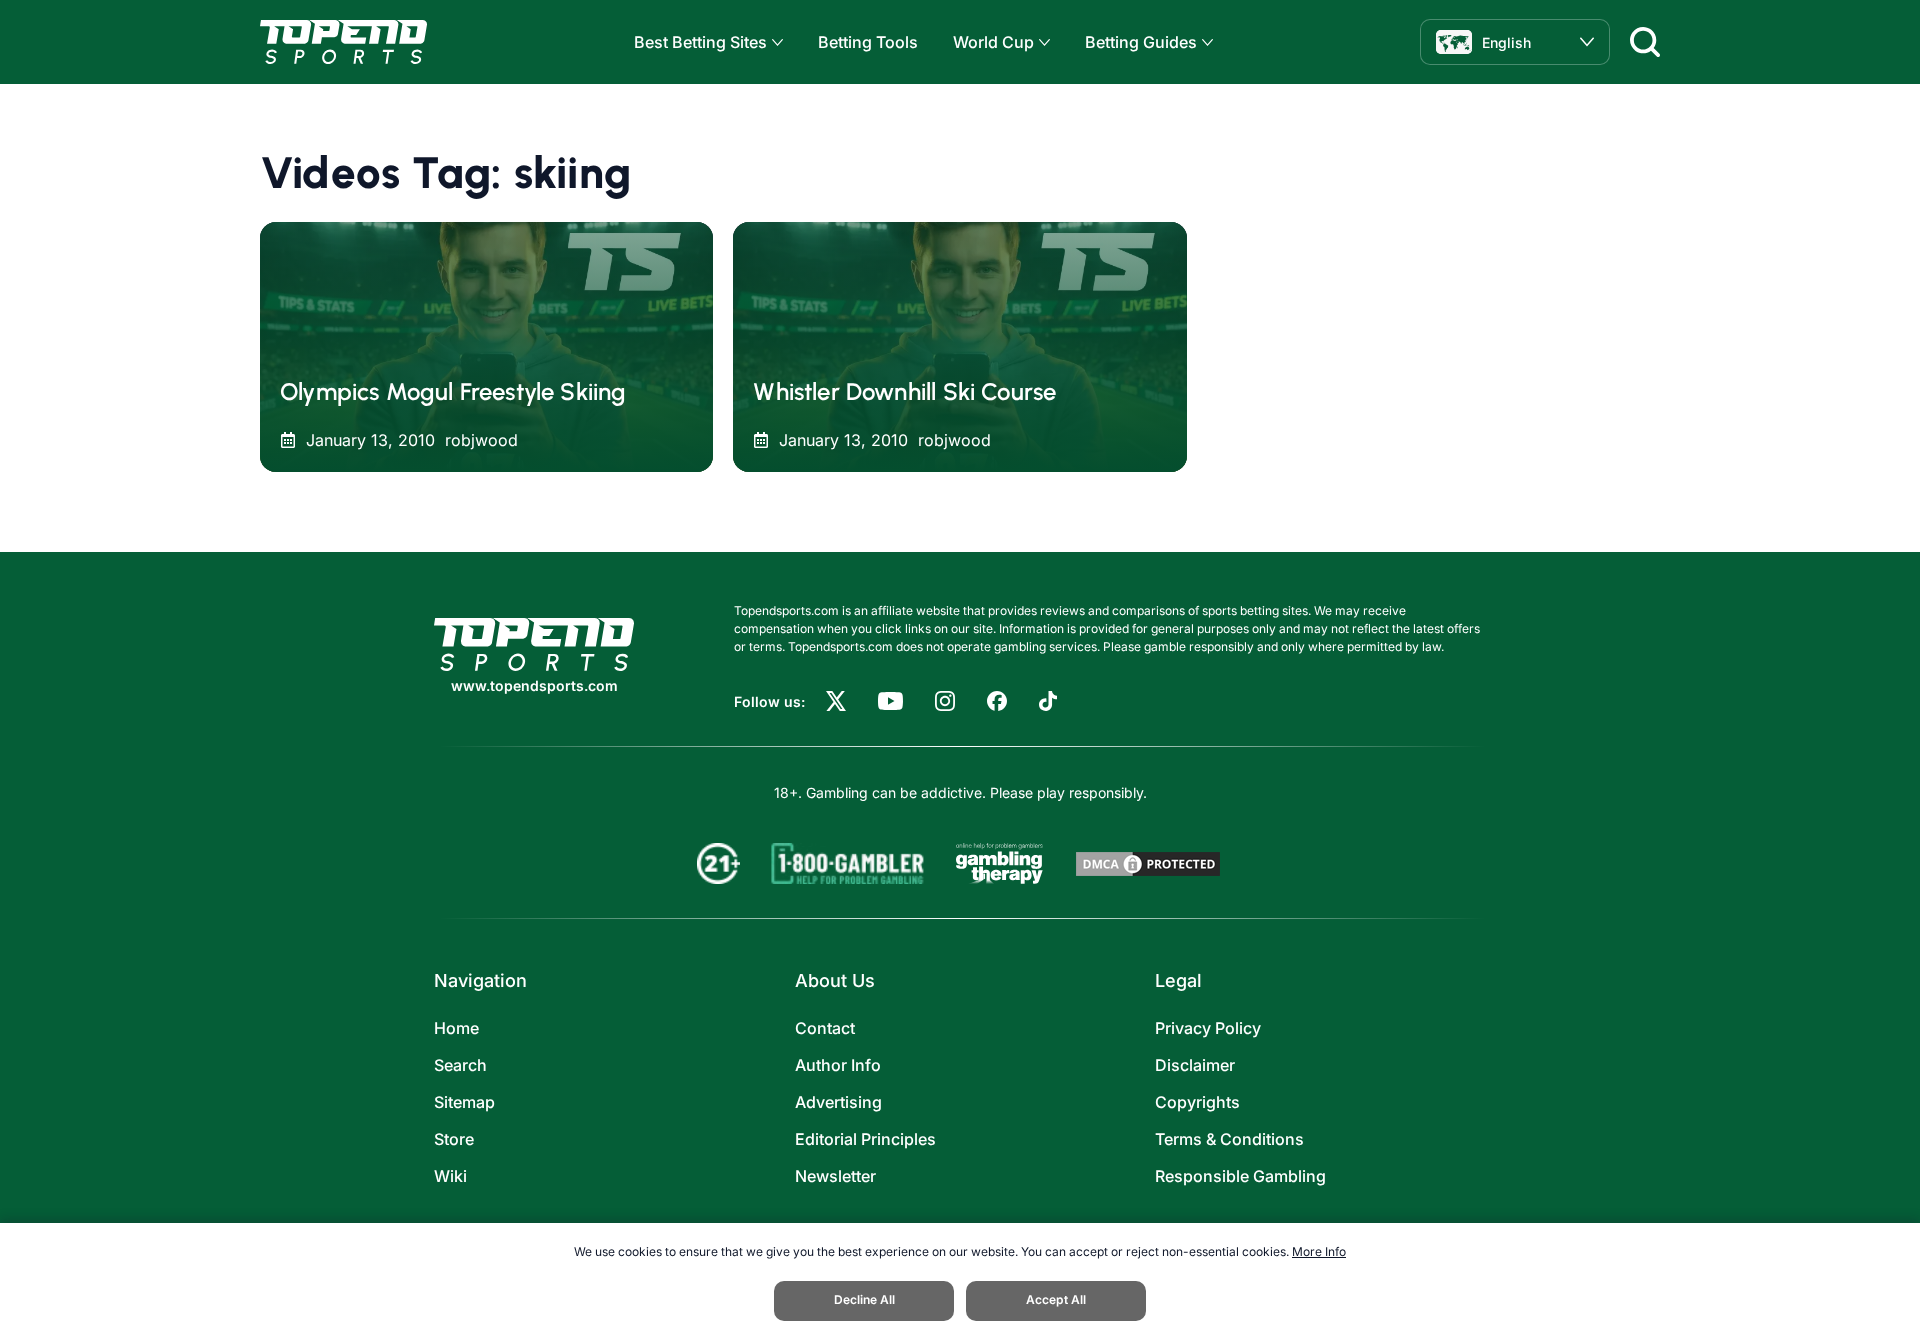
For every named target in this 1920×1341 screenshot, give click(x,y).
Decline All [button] (864, 1299)
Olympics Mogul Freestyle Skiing (453, 391)
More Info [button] (1319, 1251)
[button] (775, 42)
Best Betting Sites (700, 42)
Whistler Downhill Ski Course (904, 391)
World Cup (993, 42)
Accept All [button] (1056, 1299)
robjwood (481, 440)
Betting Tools (868, 42)
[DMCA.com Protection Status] (1148, 864)
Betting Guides (1141, 42)
